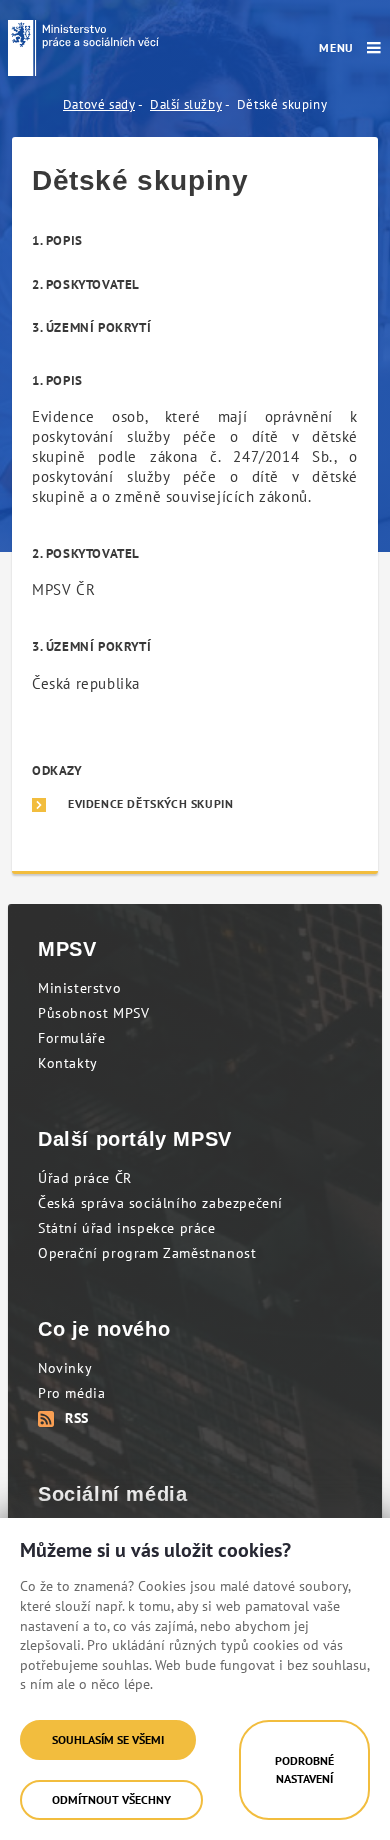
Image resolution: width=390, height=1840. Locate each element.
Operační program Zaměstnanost (147, 1253)
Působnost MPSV (93, 1013)
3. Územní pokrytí (91, 327)
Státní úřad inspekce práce (127, 1228)
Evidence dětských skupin (150, 804)
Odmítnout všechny (111, 1799)
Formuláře (71, 1038)
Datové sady (99, 104)
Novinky (65, 1368)
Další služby (186, 104)
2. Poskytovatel (86, 284)
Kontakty (68, 1063)
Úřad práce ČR (85, 1178)
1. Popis (57, 240)
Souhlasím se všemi (108, 1739)
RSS (77, 1418)
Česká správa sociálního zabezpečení (160, 1203)
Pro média (71, 1393)
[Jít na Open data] (83, 48)
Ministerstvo (79, 988)
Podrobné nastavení (304, 1769)
